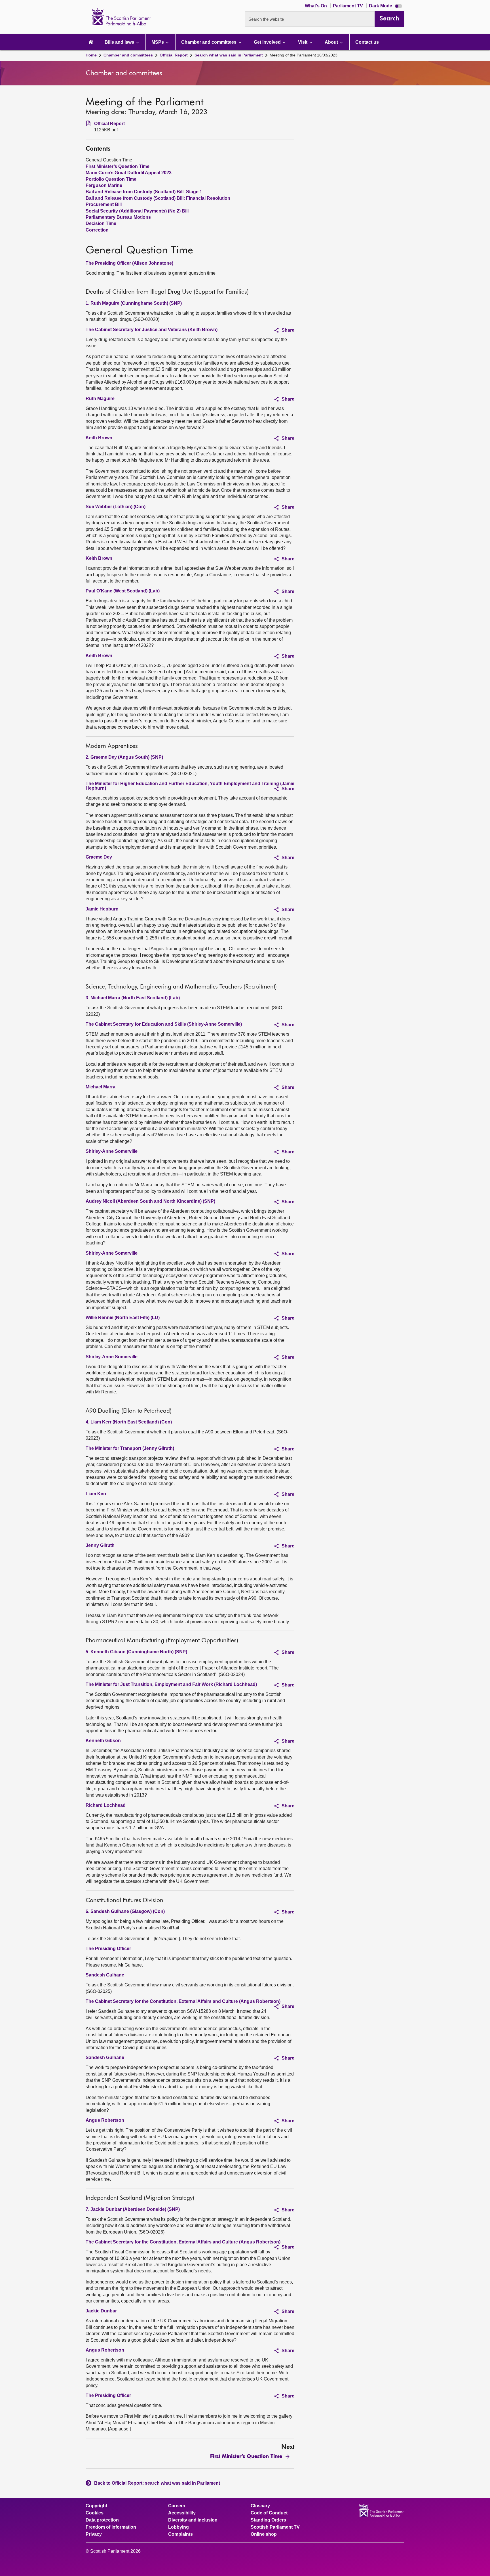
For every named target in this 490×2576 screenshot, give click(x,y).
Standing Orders (268, 2520)
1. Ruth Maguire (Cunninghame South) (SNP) (134, 303)
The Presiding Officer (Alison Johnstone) (129, 263)
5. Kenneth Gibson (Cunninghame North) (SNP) (136, 1652)
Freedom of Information (111, 2527)
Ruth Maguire (100, 399)
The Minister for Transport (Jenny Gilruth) (130, 1448)
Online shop (264, 2534)
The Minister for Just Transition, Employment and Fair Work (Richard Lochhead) (171, 1684)
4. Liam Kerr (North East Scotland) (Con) (129, 1422)
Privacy (94, 2534)
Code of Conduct (269, 2513)
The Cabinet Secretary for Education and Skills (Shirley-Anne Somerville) (164, 1024)
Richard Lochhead (106, 1805)
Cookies (95, 2513)
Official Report (174, 55)
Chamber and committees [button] (209, 42)
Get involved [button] (268, 42)
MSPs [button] (158, 42)
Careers (177, 2506)
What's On (316, 6)
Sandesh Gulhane (105, 1975)
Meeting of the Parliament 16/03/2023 (304, 55)
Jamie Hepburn (102, 909)
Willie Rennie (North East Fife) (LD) (123, 1318)
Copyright (96, 2506)
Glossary (260, 2506)
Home (91, 55)
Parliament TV (349, 6)
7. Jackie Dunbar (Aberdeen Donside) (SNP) (133, 2209)
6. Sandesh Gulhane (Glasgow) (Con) (125, 1911)
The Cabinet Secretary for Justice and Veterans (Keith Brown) (152, 330)
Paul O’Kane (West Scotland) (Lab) (123, 591)
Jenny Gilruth (100, 1545)
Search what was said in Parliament (229, 55)
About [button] (332, 42)
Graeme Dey (99, 857)
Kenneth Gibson (103, 1741)
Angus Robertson (105, 2120)
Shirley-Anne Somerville (112, 1151)
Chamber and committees (128, 55)
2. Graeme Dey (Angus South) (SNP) (124, 757)
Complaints (180, 2534)
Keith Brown (99, 438)
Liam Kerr (96, 1494)
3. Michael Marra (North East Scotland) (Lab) (133, 998)
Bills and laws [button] (120, 42)
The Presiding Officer (108, 1949)
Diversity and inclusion (193, 2520)
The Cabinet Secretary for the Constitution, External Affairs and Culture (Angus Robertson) (183, 2001)
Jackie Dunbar (101, 2311)
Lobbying (179, 2527)
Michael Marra (101, 1087)
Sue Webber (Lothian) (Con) (116, 507)
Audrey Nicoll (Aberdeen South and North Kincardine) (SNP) (150, 1201)
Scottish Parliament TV (275, 2527)
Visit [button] (303, 42)
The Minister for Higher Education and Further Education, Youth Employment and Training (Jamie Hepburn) (190, 786)
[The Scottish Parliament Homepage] (91, 42)
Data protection (102, 2520)
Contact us (367, 42)
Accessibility (182, 2513)
